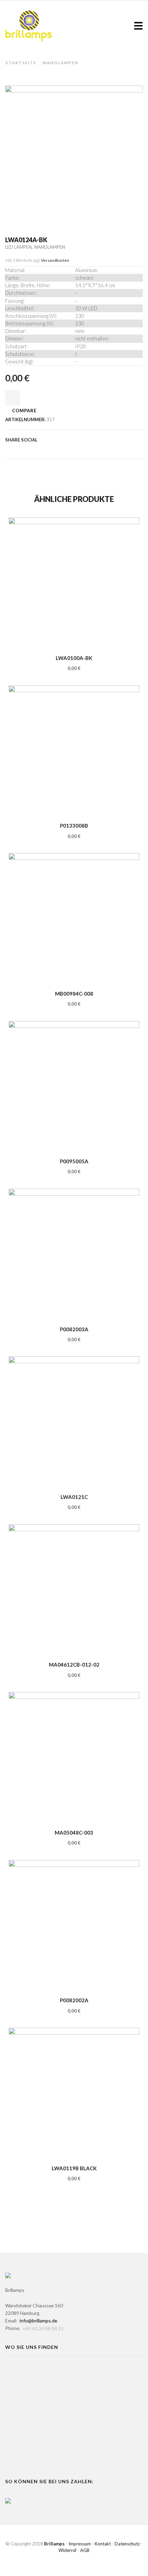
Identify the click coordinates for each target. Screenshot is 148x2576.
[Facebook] (18, 449)
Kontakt (103, 2544)
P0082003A (74, 1329)
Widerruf (67, 2550)
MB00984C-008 (74, 994)
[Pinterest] (29, 449)
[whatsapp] (73, 449)
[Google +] (40, 449)
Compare (24, 411)
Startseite (21, 63)
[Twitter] (9, 449)
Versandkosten (55, 260)
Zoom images (20, 208)
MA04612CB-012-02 (74, 1665)
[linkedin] (62, 449)
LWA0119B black (74, 2168)
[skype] (83, 449)
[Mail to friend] (51, 449)
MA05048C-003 (74, 1833)
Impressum (80, 2544)
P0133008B (74, 826)
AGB (85, 2550)
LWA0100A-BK (74, 658)
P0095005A (74, 1161)
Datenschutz (127, 2544)
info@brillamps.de (38, 2321)
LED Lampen (18, 247)
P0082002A (74, 2000)
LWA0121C (74, 1497)
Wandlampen (60, 63)
